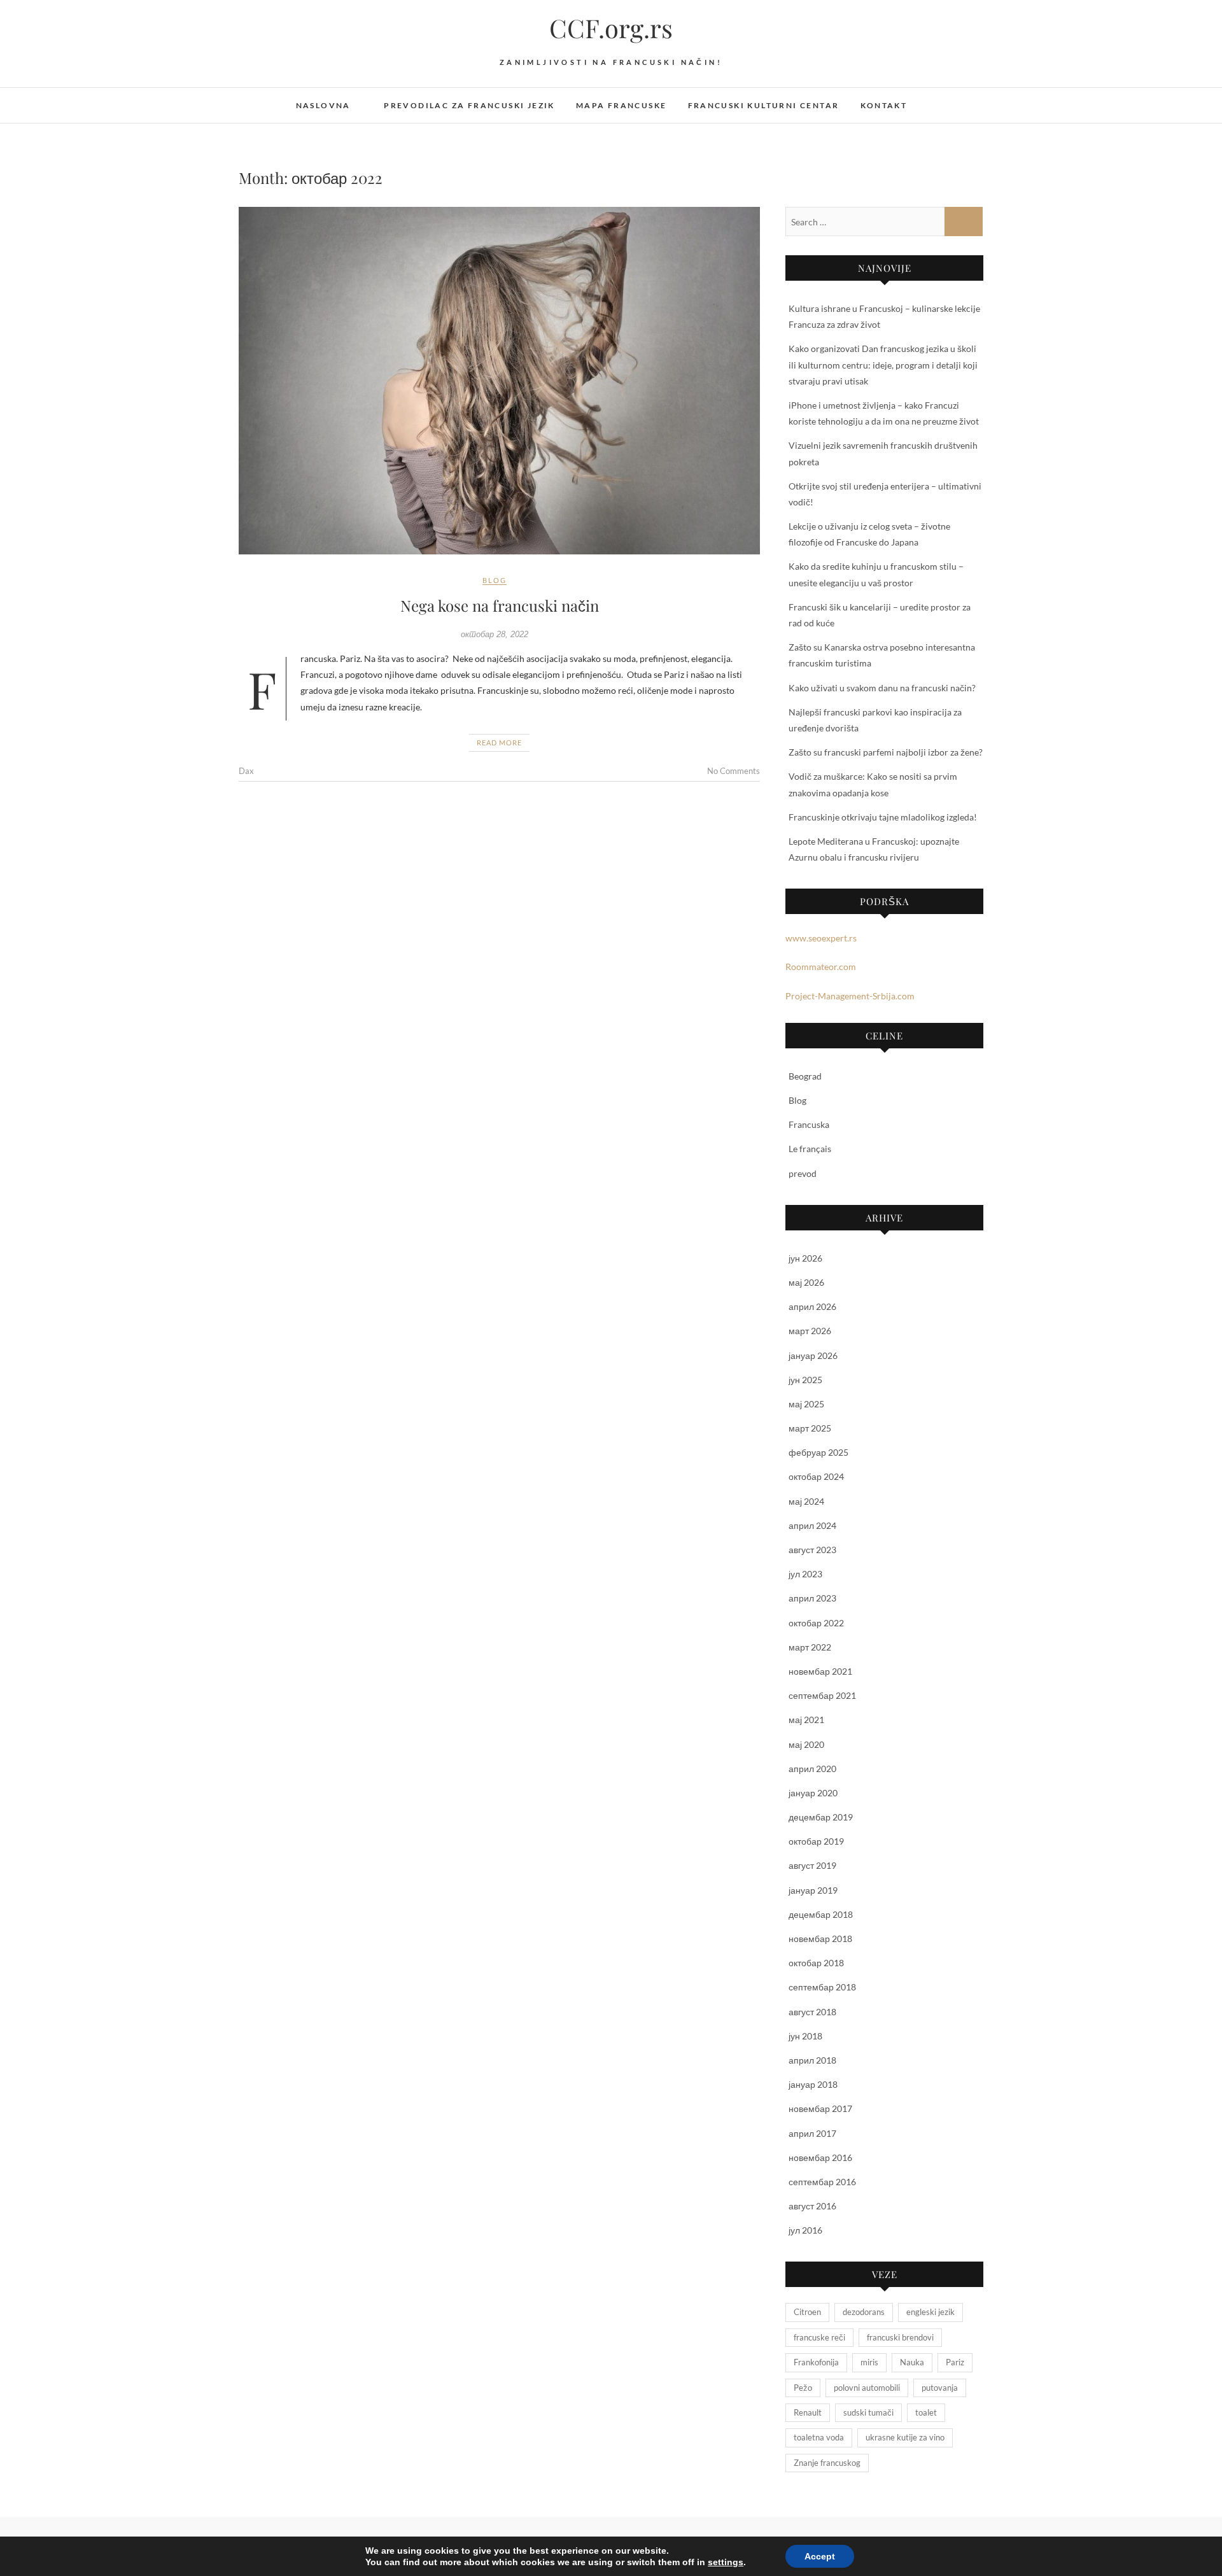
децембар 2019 (821, 1817)
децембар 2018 (821, 1914)
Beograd (805, 1076)
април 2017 (812, 2133)
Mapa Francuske (622, 105)
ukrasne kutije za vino (905, 2437)
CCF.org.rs (611, 28)
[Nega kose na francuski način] (499, 381)
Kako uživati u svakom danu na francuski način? (882, 688)
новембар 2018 (820, 1939)
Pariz (955, 2362)
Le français (810, 1149)
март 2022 (810, 1647)
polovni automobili (867, 2388)
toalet (926, 2412)
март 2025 (810, 1428)
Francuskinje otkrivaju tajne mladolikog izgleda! (883, 817)
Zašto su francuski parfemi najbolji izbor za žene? (886, 752)
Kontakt (884, 105)
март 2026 (810, 1331)
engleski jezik (931, 2312)
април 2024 (812, 1525)
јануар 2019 (813, 1890)
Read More (499, 743)
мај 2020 (806, 1744)
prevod (803, 1173)
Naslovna (323, 105)
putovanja (940, 2388)
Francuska (809, 1124)
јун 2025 (805, 1380)
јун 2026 (805, 1258)
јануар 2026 (813, 1355)
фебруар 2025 (818, 1452)
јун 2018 (805, 2036)
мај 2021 (806, 1720)
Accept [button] (820, 2556)
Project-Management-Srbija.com (850, 996)
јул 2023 (805, 1574)
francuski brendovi (900, 2337)
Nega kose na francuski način (500, 605)
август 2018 (812, 2012)
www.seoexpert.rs (821, 938)
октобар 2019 (816, 1841)
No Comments (734, 771)
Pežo (803, 2388)
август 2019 (812, 1865)
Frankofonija (816, 2362)
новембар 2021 (820, 1671)
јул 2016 (805, 2230)
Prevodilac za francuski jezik (469, 105)
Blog (495, 580)
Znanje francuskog (827, 2463)
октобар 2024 (816, 1476)
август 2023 (812, 1550)
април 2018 (812, 2060)
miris (869, 2362)
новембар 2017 (820, 2108)
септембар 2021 (822, 1695)
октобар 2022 (816, 1623)
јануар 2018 (813, 2084)
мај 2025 (806, 1404)
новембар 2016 (820, 2157)
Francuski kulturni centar (764, 105)
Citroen (807, 2312)
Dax (246, 771)
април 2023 (812, 1598)
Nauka (912, 2362)
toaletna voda (819, 2437)
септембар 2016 (822, 2182)
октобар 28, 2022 (495, 634)
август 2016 (812, 2206)
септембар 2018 (822, 1987)
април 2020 (812, 1769)
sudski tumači (868, 2412)
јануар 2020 (813, 1793)
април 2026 (812, 1306)
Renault (808, 2412)
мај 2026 (806, 1282)
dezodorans (864, 2312)
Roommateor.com (821, 967)
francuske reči (819, 2337)
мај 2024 (806, 1501)
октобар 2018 (816, 1963)
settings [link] (726, 2562)
